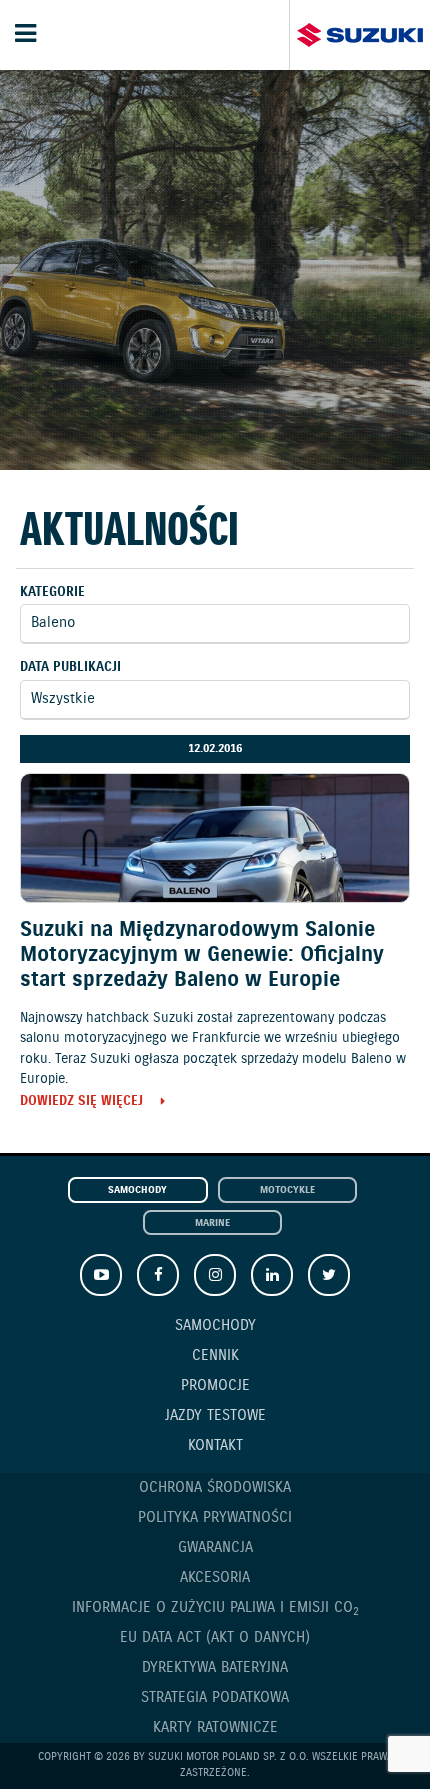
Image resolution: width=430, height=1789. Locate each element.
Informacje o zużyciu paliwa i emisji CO (215, 1608)
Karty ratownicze (215, 1728)
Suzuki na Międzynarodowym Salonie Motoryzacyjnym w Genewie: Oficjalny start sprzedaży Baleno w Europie (202, 955)
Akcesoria (215, 1578)
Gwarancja (215, 1548)
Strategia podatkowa (215, 1698)
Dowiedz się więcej (81, 1102)
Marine (212, 1223)
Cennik (215, 1356)
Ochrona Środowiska (215, 1488)
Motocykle (287, 1190)
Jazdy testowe (215, 1416)
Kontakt (215, 1446)
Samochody (137, 1190)
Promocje (215, 1386)
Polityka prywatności (215, 1518)
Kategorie (52, 592)
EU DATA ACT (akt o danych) (215, 1638)
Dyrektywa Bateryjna (215, 1668)
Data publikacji (70, 667)
